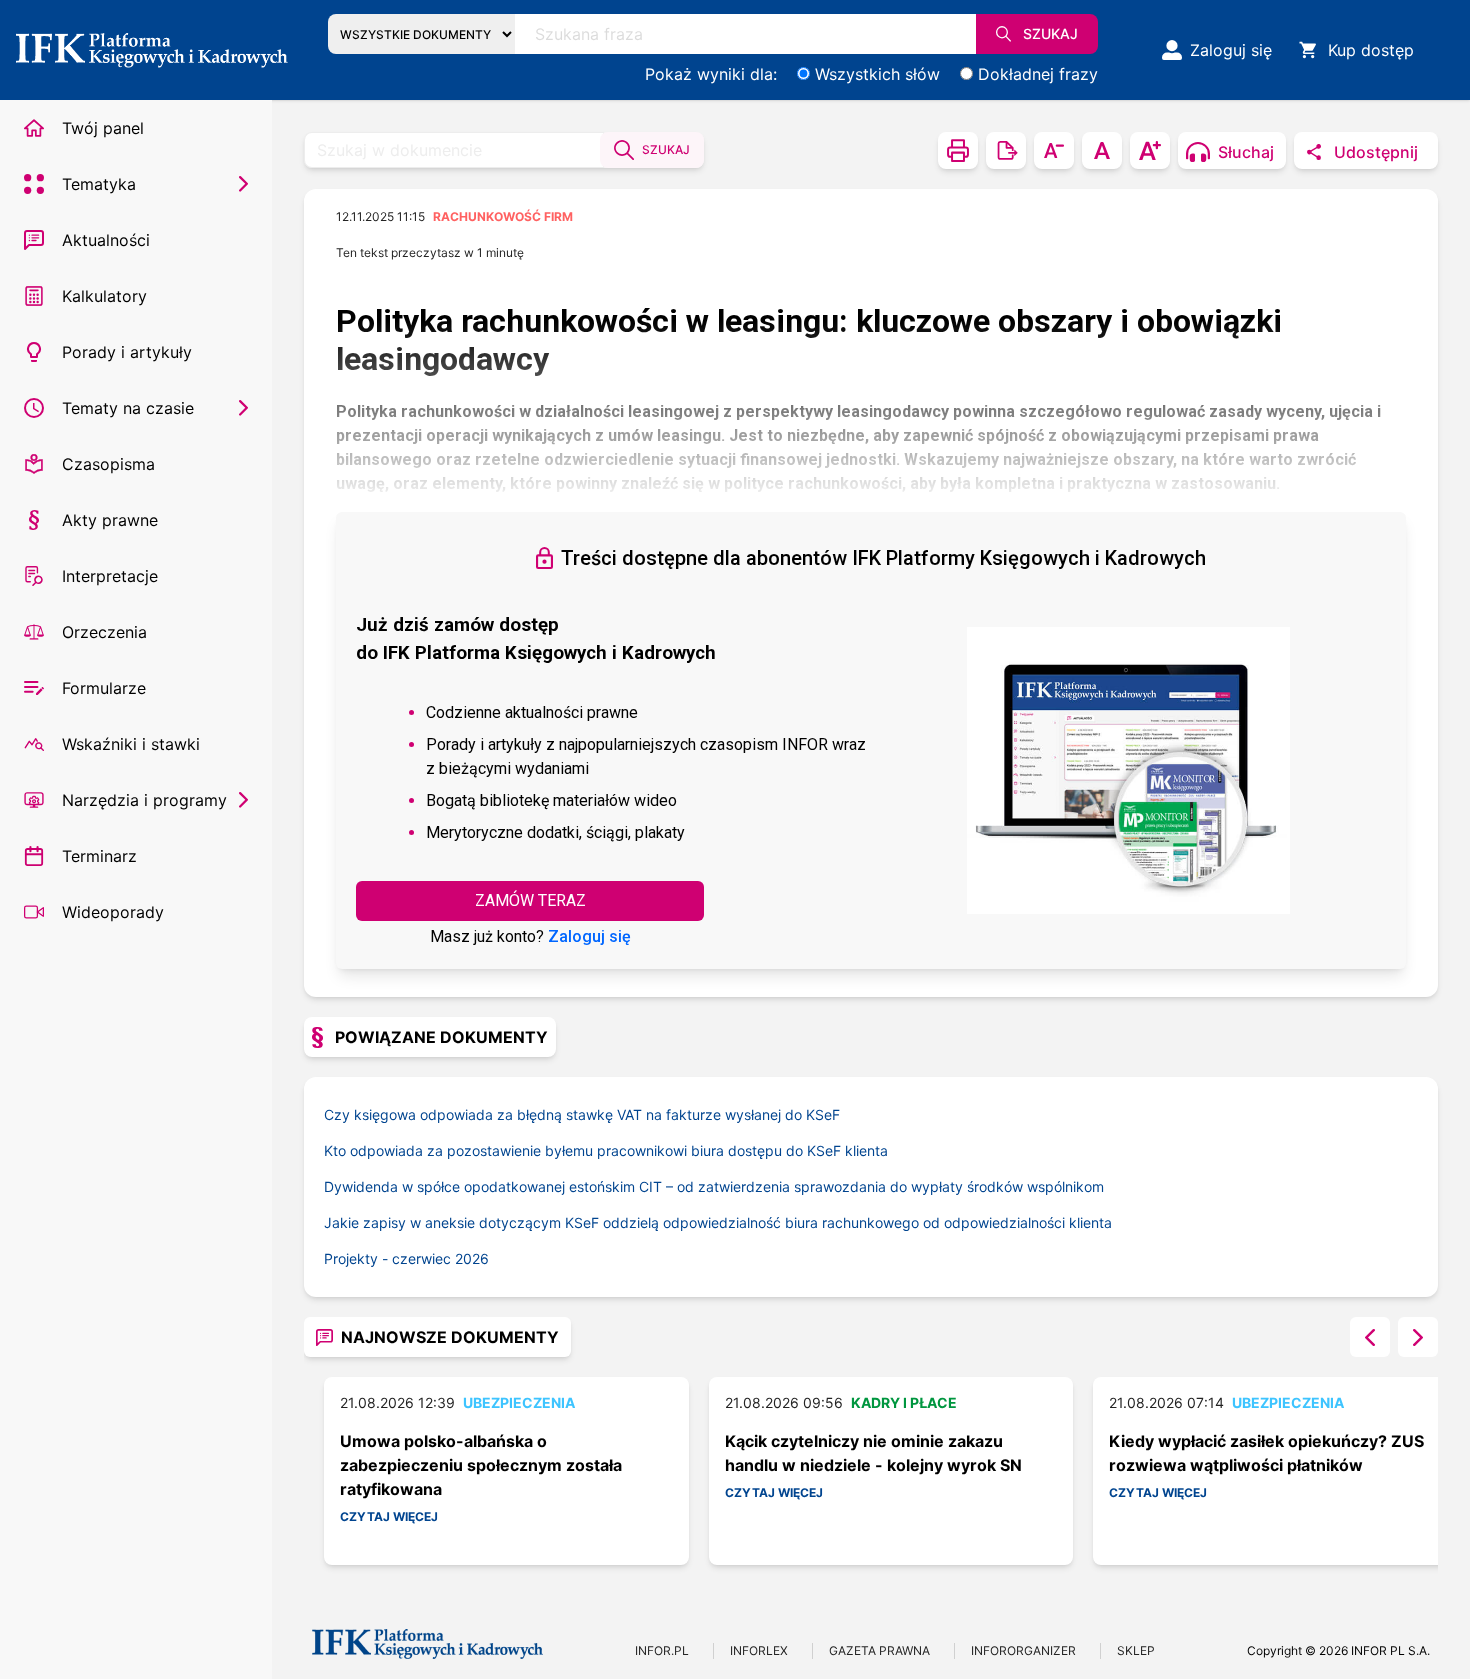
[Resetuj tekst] (1102, 150)
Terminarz (99, 856)
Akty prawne (110, 520)
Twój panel (103, 128)
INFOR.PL (662, 1650)
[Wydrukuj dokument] (958, 150)
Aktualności (106, 240)
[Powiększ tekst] (1150, 150)
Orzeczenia (104, 632)
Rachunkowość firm (503, 216)
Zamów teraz (530, 900)
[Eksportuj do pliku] (1006, 150)
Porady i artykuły (127, 352)
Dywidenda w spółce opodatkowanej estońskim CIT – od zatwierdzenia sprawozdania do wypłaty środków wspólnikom (714, 1186)
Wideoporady (113, 912)
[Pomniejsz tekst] (1054, 150)
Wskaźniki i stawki (131, 744)
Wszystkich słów (877, 74)
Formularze (104, 688)
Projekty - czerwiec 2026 (406, 1258)
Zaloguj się (589, 936)
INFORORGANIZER (1023, 1650)
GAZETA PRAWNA (879, 1650)
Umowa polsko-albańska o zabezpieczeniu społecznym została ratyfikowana (481, 1465)
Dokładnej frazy (1038, 74)
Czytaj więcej (389, 1516)
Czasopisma (108, 464)
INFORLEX (759, 1650)
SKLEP (1136, 1650)
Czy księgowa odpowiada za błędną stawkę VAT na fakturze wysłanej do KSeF (582, 1114)
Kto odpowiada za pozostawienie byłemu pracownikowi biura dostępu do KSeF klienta (606, 1150)
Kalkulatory (104, 296)
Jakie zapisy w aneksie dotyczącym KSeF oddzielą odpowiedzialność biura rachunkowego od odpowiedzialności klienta (718, 1222)
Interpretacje (110, 576)
